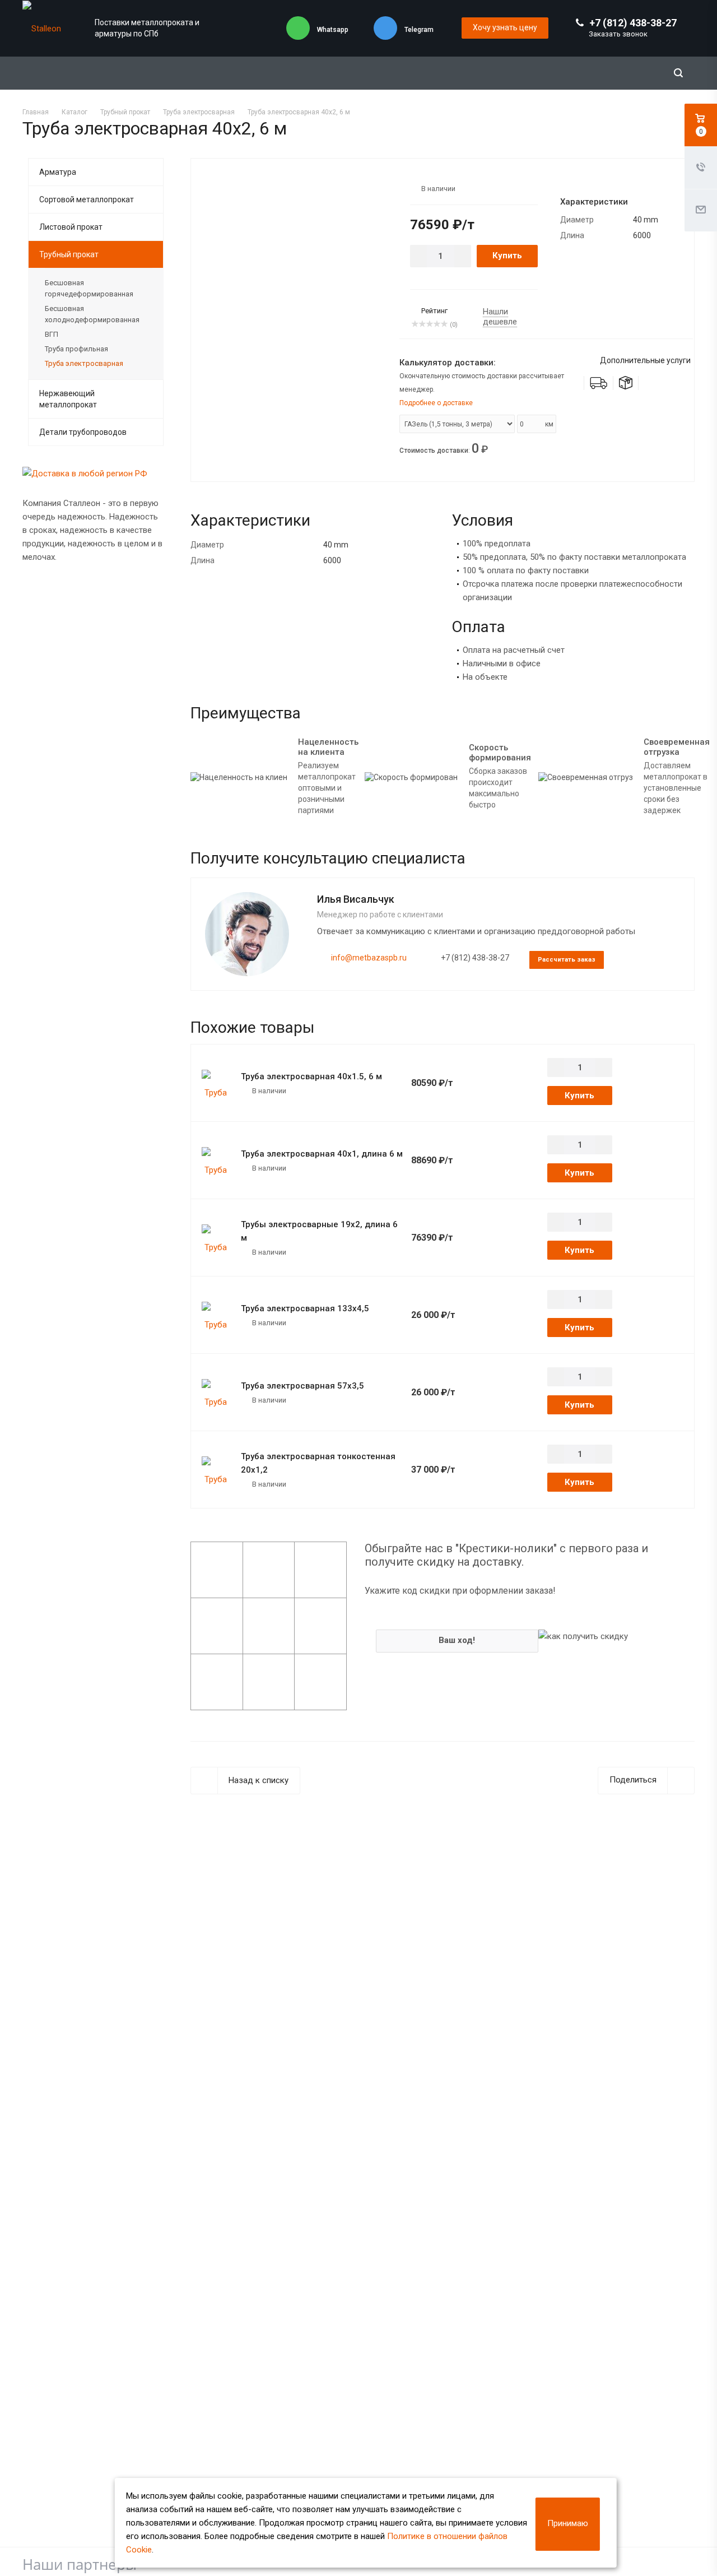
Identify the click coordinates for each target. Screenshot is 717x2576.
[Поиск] (678, 73)
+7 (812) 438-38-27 (633, 23)
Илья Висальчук (356, 899)
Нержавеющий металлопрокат (68, 399)
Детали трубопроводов (83, 432)
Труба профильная (76, 349)
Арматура (58, 172)
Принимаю (568, 2523)
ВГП (52, 334)
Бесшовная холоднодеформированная (92, 314)
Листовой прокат (71, 227)
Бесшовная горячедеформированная (89, 288)
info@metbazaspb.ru (369, 958)
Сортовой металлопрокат (87, 199)
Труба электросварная (84, 363)
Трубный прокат (69, 254)
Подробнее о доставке (436, 403)
